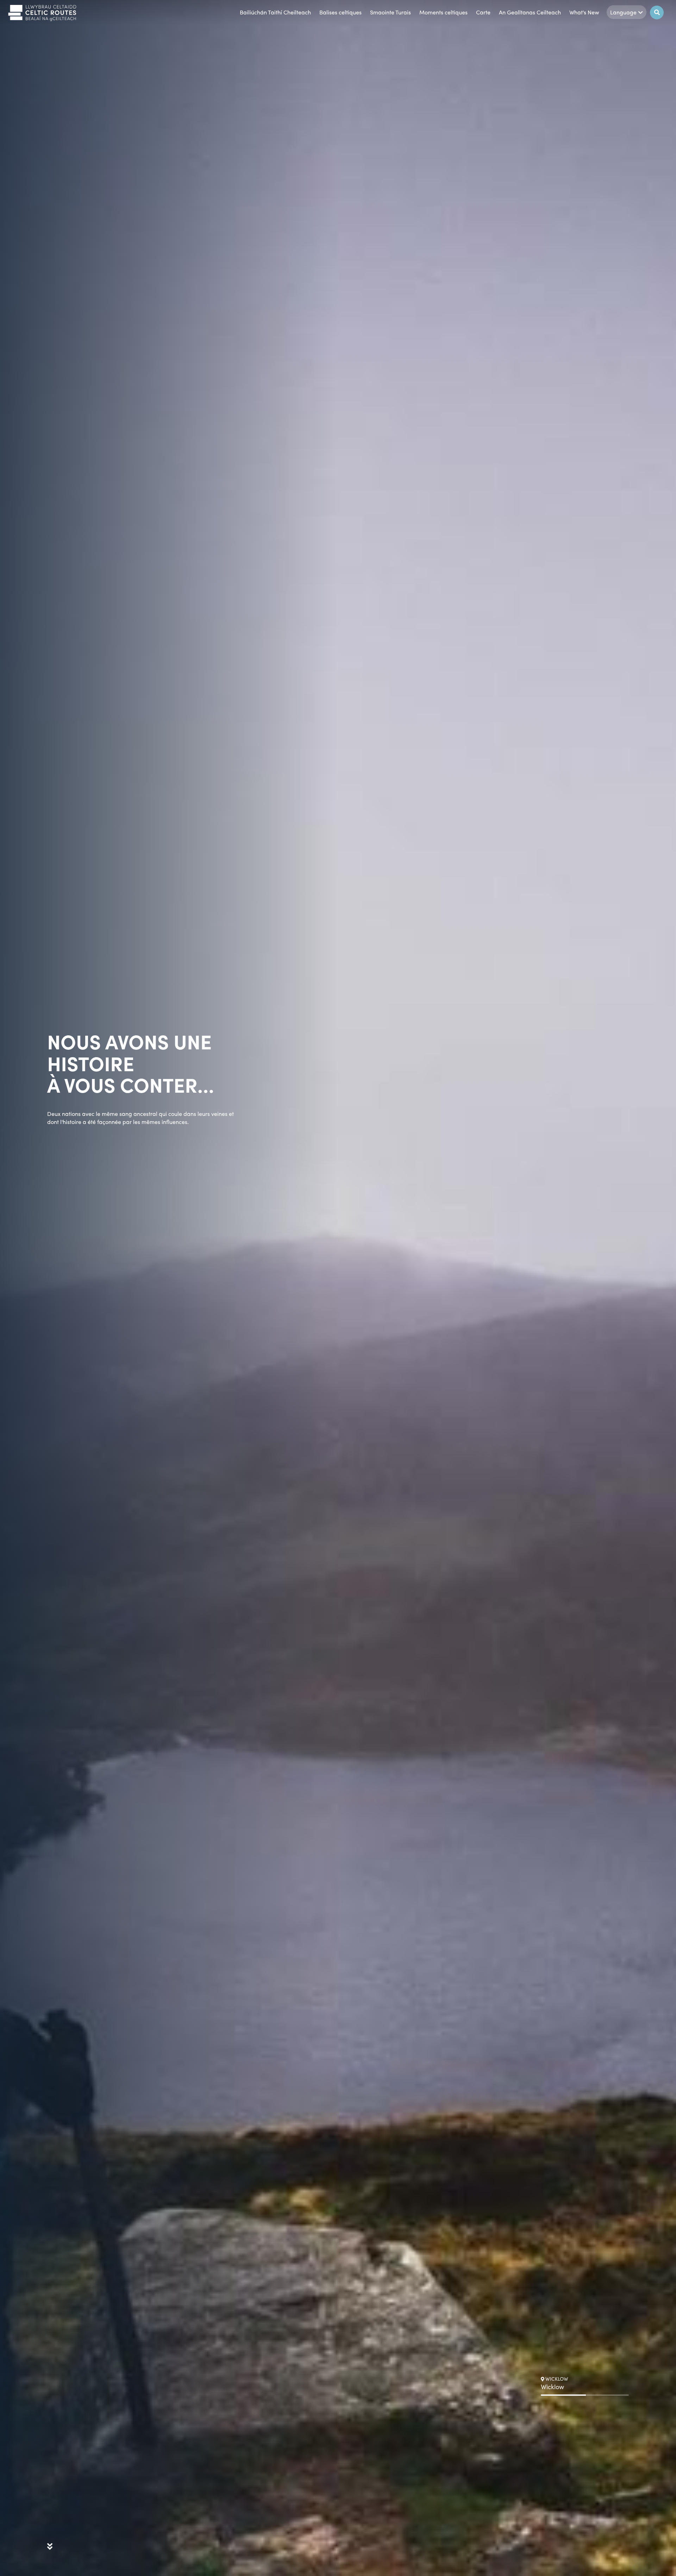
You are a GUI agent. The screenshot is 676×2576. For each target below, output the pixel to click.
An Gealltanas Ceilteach (530, 12)
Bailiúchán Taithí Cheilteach (275, 12)
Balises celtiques (340, 12)
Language (623, 12)
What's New (584, 12)
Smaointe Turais (390, 12)
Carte (483, 12)
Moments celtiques (443, 12)
